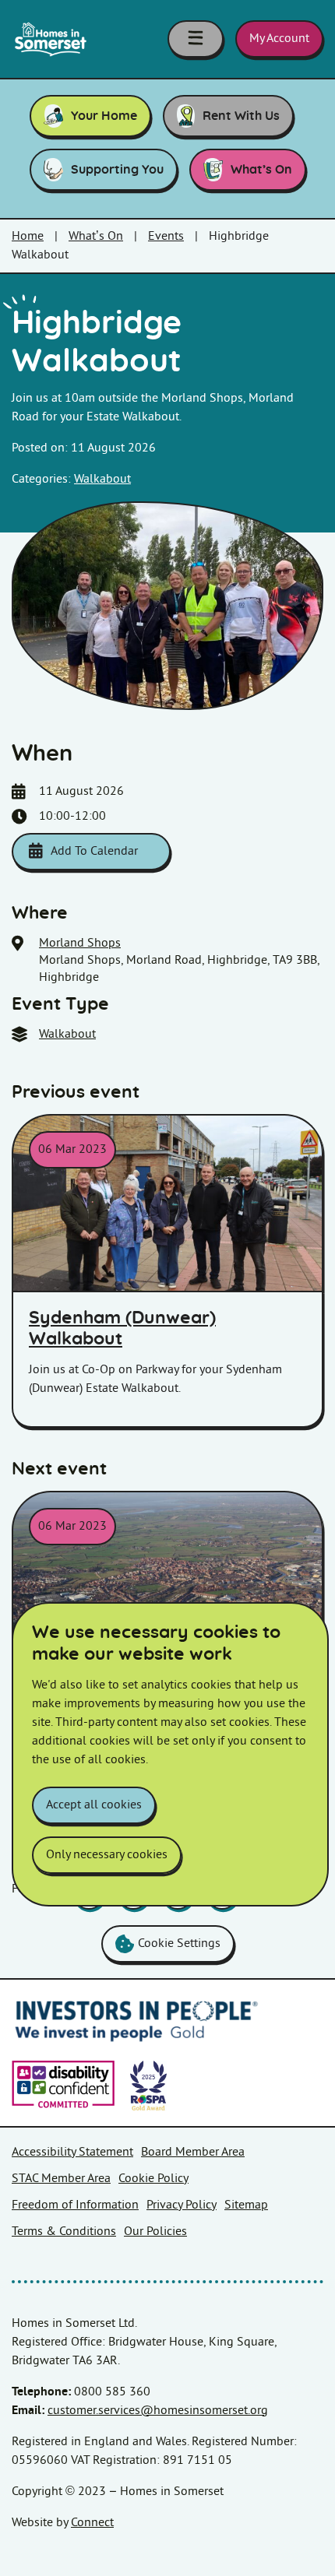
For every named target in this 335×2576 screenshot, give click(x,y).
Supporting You (117, 170)
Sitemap (246, 2205)
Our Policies (155, 2232)
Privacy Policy (182, 2205)
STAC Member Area (61, 2179)
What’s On (261, 170)
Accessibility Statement (72, 2152)
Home (28, 236)
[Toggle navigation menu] (196, 39)
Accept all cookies (94, 1805)
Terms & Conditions (64, 2232)
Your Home (104, 116)
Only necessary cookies (107, 1855)
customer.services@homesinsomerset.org (158, 2411)
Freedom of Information (75, 2205)
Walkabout (102, 479)
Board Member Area (193, 2152)
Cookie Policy (153, 2179)
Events (166, 236)
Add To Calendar (94, 851)
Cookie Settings (179, 1943)
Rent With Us (241, 116)
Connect (92, 2523)
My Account (279, 39)
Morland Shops (80, 943)
